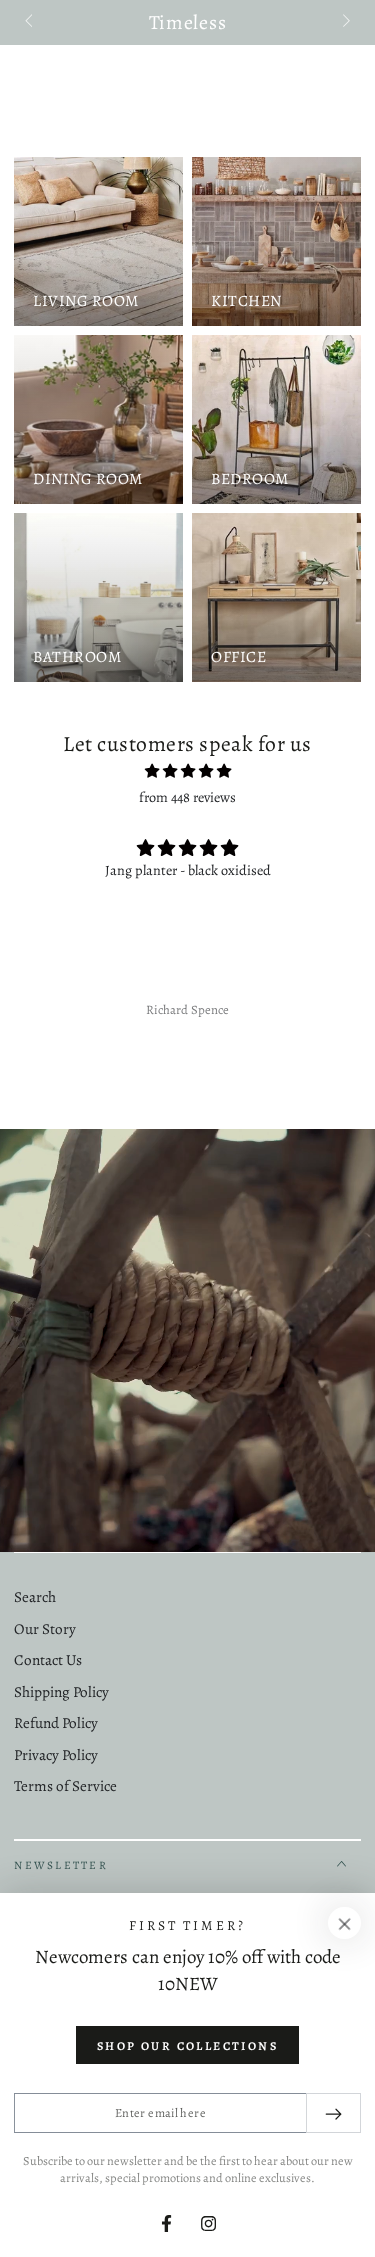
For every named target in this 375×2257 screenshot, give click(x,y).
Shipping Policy (61, 1692)
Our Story (45, 1629)
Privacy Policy (56, 1755)
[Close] (345, 1923)
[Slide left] (30, 23)
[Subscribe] (333, 2113)
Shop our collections (187, 2046)
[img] (187, 771)
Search (35, 1597)
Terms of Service (65, 1786)
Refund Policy (56, 1723)
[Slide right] (344, 23)
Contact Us (48, 1660)
